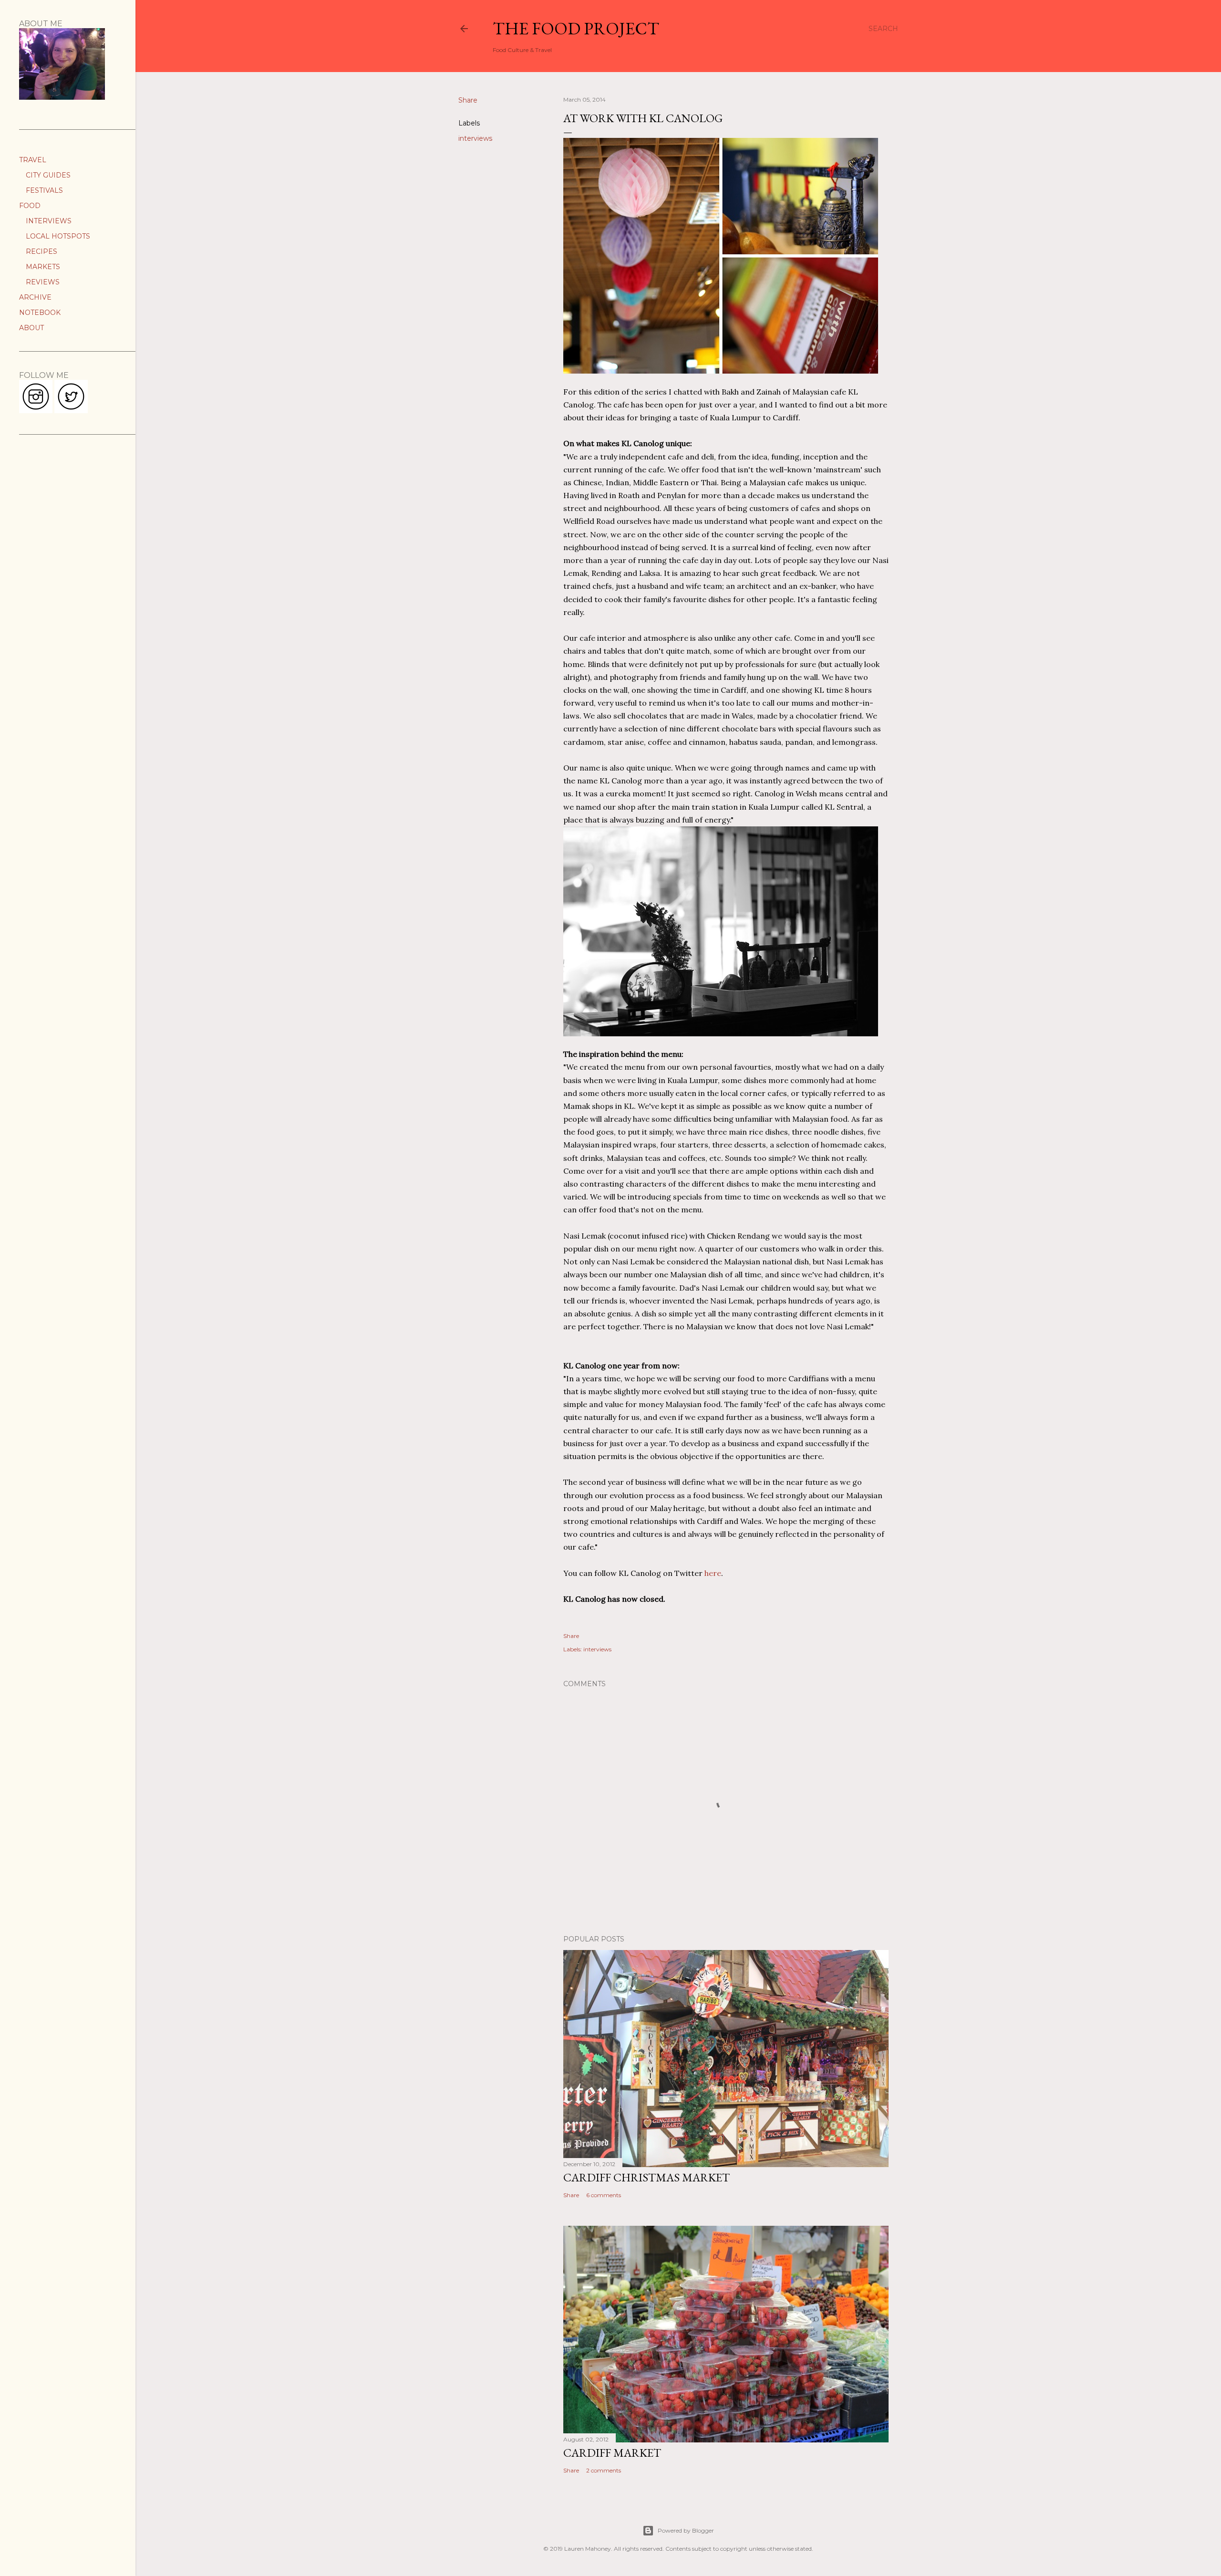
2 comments (604, 2470)
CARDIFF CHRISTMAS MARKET (647, 2177)
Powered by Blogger (686, 2530)
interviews (475, 138)
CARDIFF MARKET (612, 2453)
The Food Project (576, 28)
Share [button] (468, 100)
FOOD (30, 206)
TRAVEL (33, 160)
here (712, 1573)
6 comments (604, 2195)
